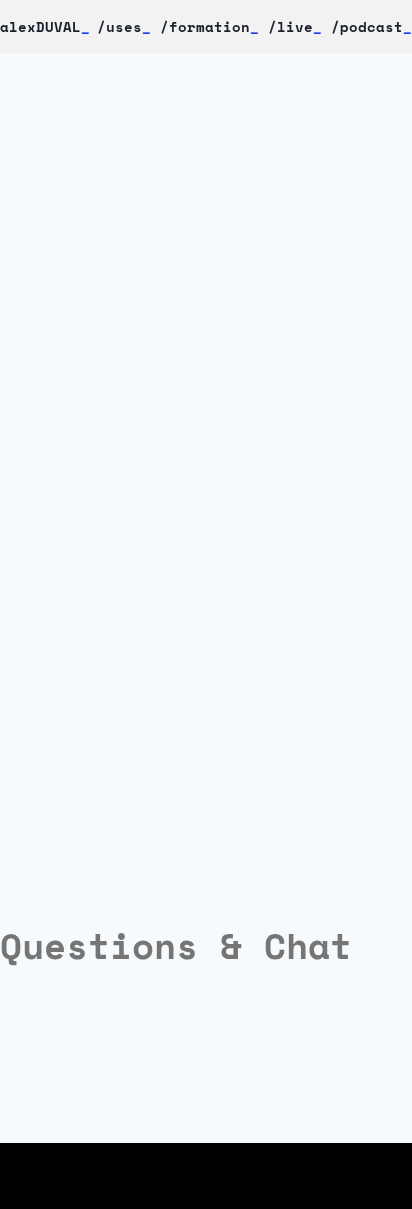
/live (290, 26)
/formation (205, 26)
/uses (124, 26)
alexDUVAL (45, 26)
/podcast (367, 26)
